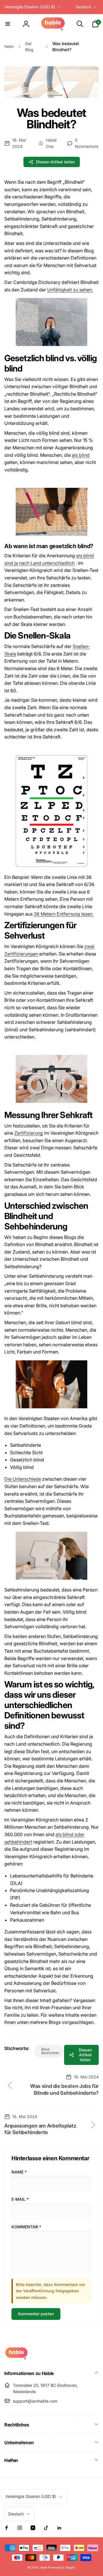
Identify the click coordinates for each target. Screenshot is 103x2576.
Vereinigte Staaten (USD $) (30, 7)
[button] (8, 24)
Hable (43, 2567)
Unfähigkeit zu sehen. (70, 290)
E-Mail (20, 2199)
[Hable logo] (16, 2358)
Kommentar (26, 2227)
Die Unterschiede (23, 1479)
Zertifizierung (29, 1133)
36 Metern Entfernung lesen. (64, 914)
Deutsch (83, 7)
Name (19, 2172)
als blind (81, 455)
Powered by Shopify (62, 2567)
